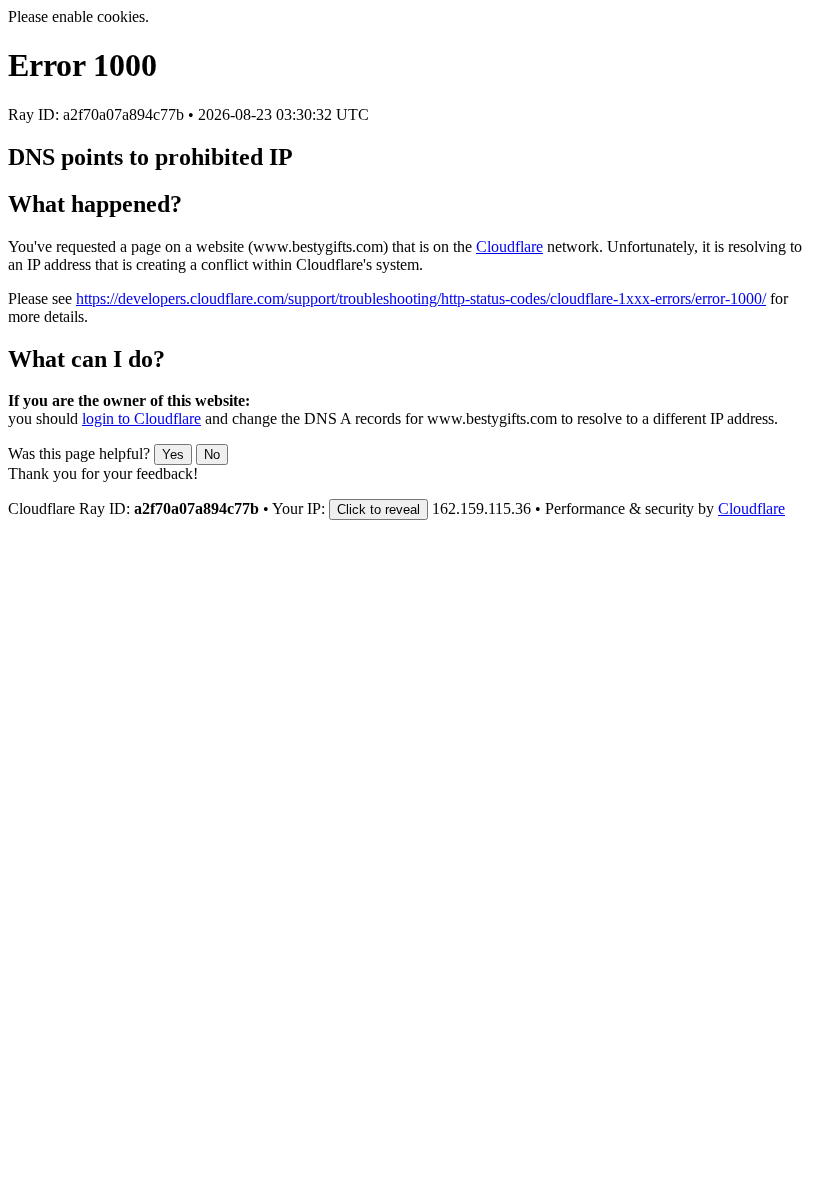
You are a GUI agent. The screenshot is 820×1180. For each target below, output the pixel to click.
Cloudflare (509, 246)
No (212, 454)
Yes (173, 454)
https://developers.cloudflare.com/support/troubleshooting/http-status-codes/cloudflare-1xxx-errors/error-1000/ (421, 298)
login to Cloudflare (141, 418)
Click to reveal (378, 509)
